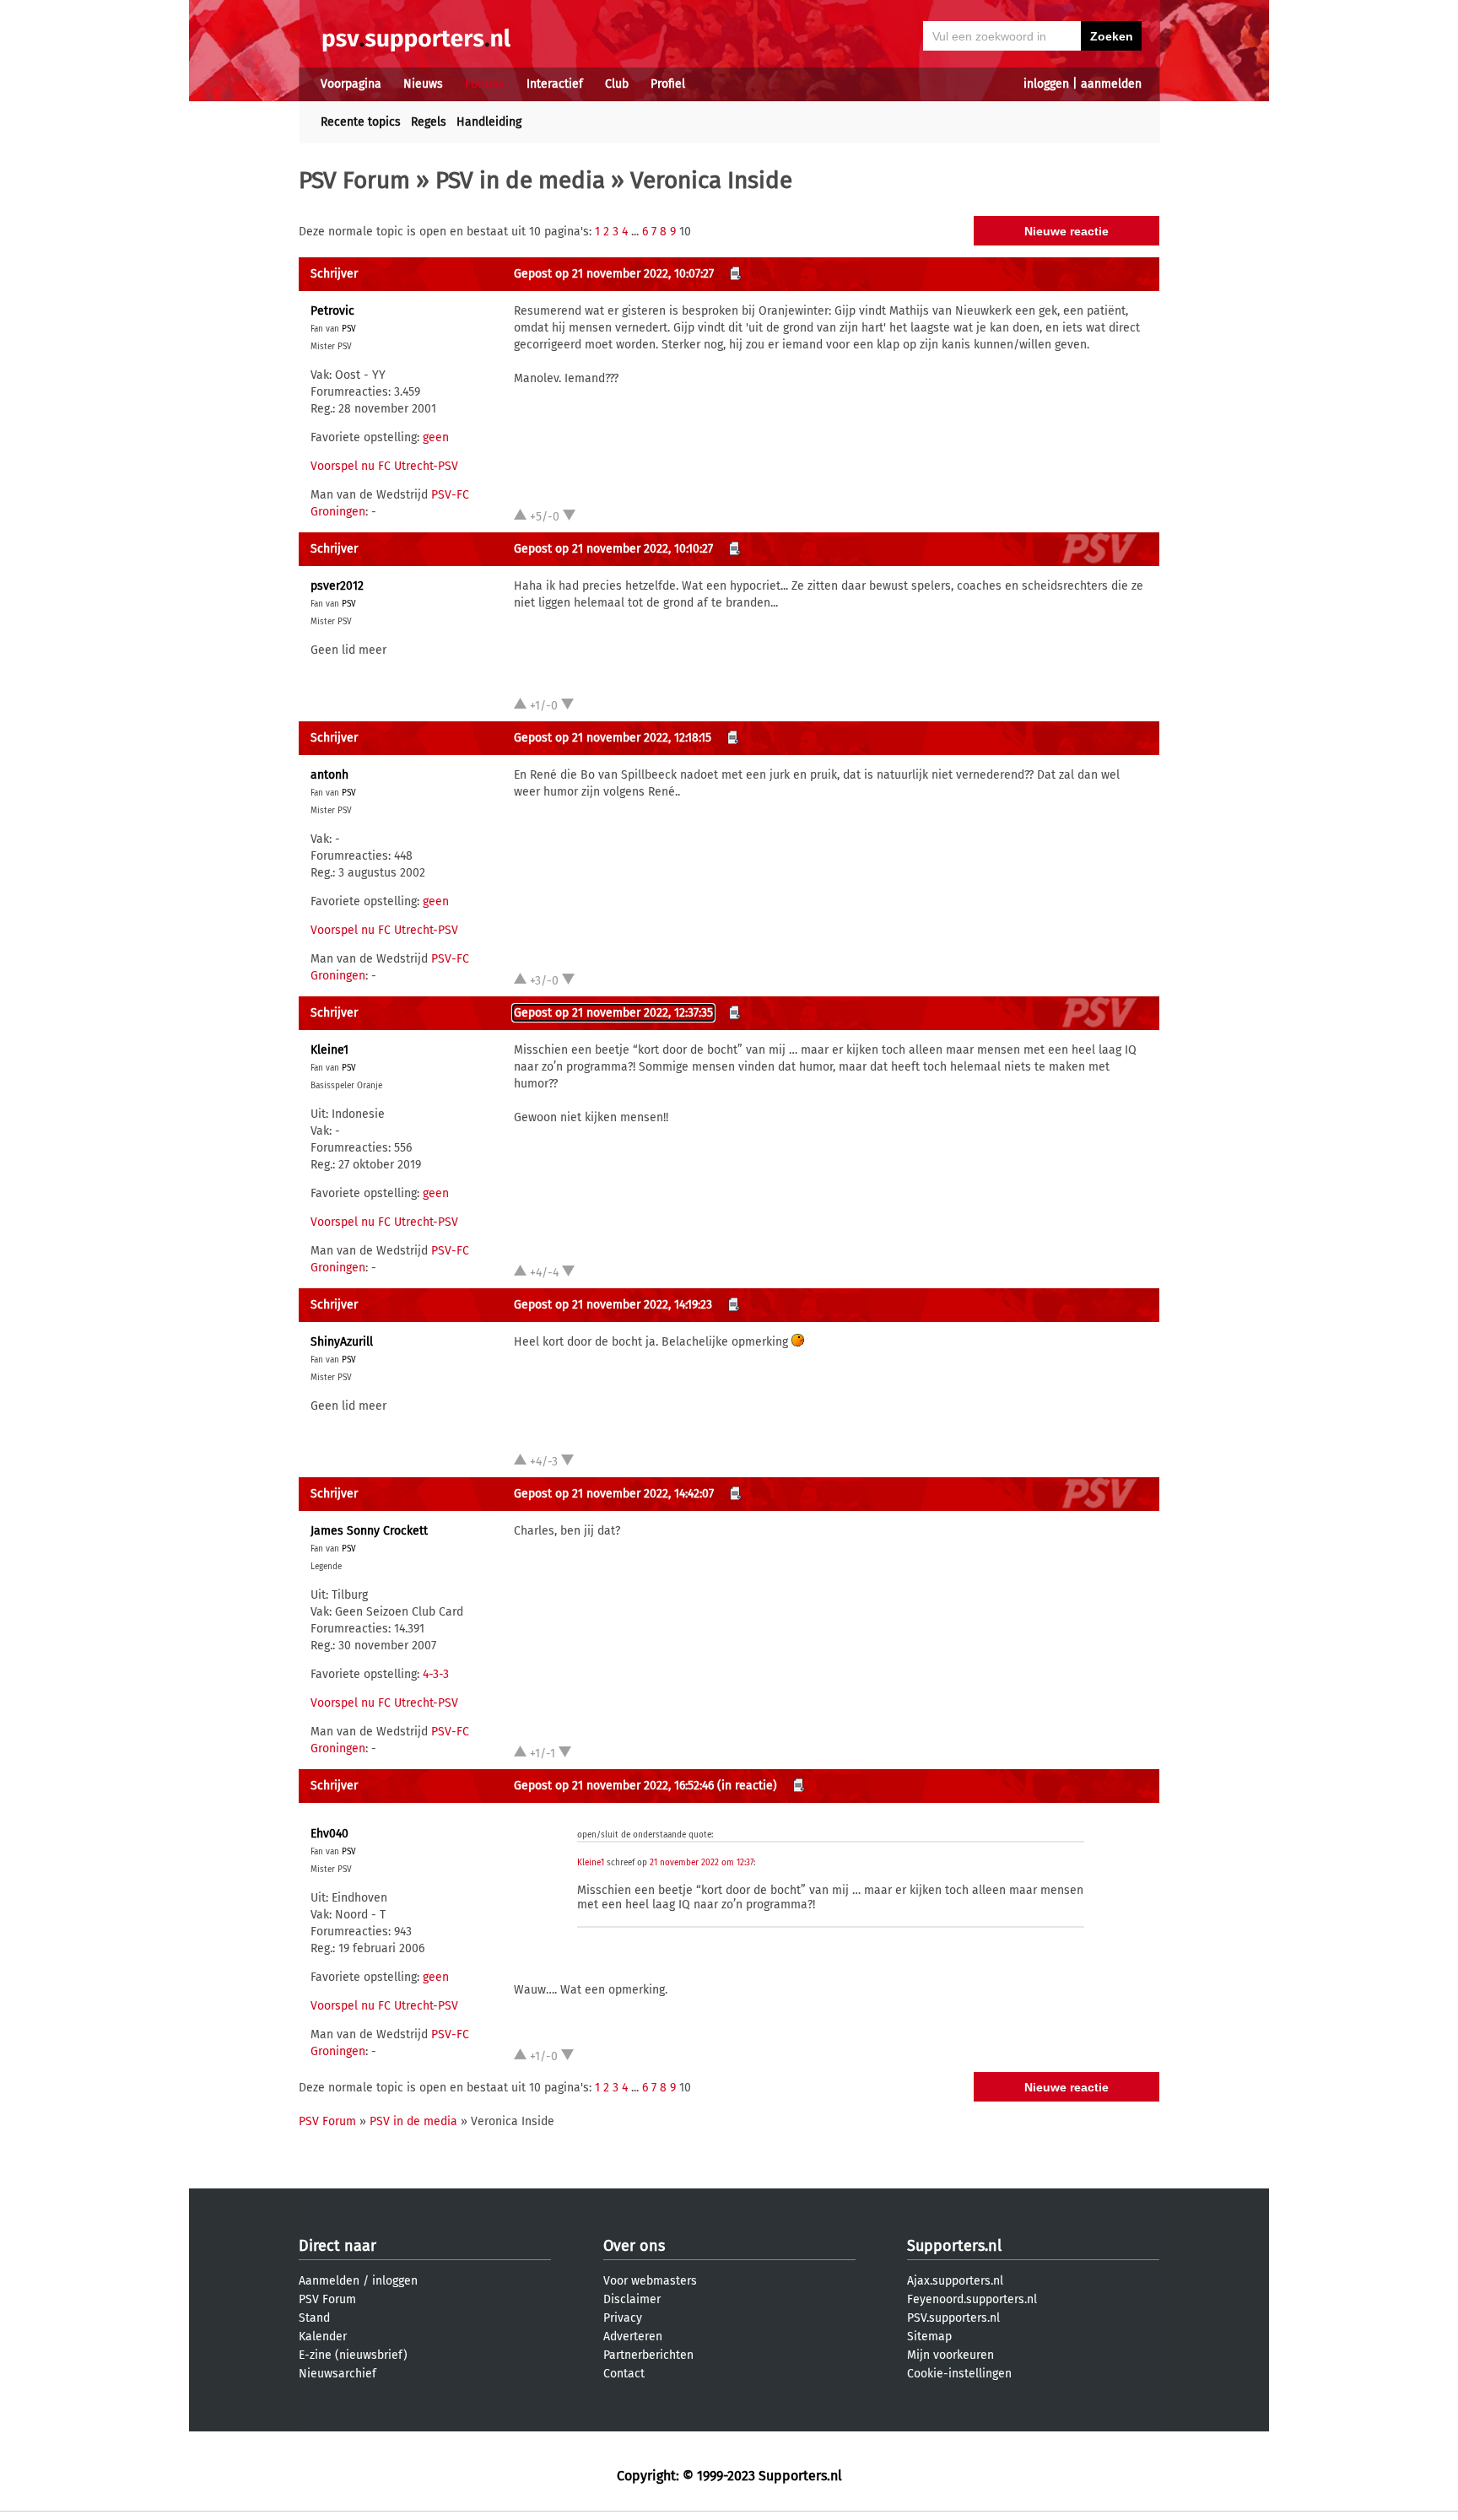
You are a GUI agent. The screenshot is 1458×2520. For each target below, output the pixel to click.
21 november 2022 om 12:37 (702, 1863)
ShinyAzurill (342, 1342)
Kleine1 (329, 1050)
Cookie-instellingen (959, 2374)
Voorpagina (351, 84)
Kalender (323, 2337)
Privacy (623, 2318)
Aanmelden (329, 2281)
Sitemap (929, 2337)
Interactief (555, 84)
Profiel (668, 84)
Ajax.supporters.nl (955, 2281)
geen (436, 437)
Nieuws (423, 84)
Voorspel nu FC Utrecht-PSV (384, 466)
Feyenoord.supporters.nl (972, 2299)
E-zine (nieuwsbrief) (353, 2355)
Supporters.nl (954, 2246)
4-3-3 (436, 1674)
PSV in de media (520, 180)
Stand (314, 2318)
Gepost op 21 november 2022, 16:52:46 (614, 1786)
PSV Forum (354, 180)
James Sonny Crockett (369, 1531)
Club (617, 84)
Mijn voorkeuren (950, 2355)
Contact (624, 2374)
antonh (329, 775)
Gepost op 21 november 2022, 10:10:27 (613, 549)
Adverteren (633, 2337)
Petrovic (332, 311)
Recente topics (361, 122)
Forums (485, 84)
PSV (349, 329)
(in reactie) (747, 1786)
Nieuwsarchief (337, 2374)
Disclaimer (632, 2299)
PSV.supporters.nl (953, 2318)
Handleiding (489, 122)
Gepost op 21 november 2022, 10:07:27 (614, 274)
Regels (429, 122)
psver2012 (337, 586)
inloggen (1046, 84)
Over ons (634, 2246)
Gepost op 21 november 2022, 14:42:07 (614, 1494)
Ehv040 (329, 1834)
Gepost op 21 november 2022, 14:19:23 (613, 1305)
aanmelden (1111, 84)
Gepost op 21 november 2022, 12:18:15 (613, 738)
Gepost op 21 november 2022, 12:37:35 (613, 1013)
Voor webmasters (650, 2281)
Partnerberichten (648, 2355)
